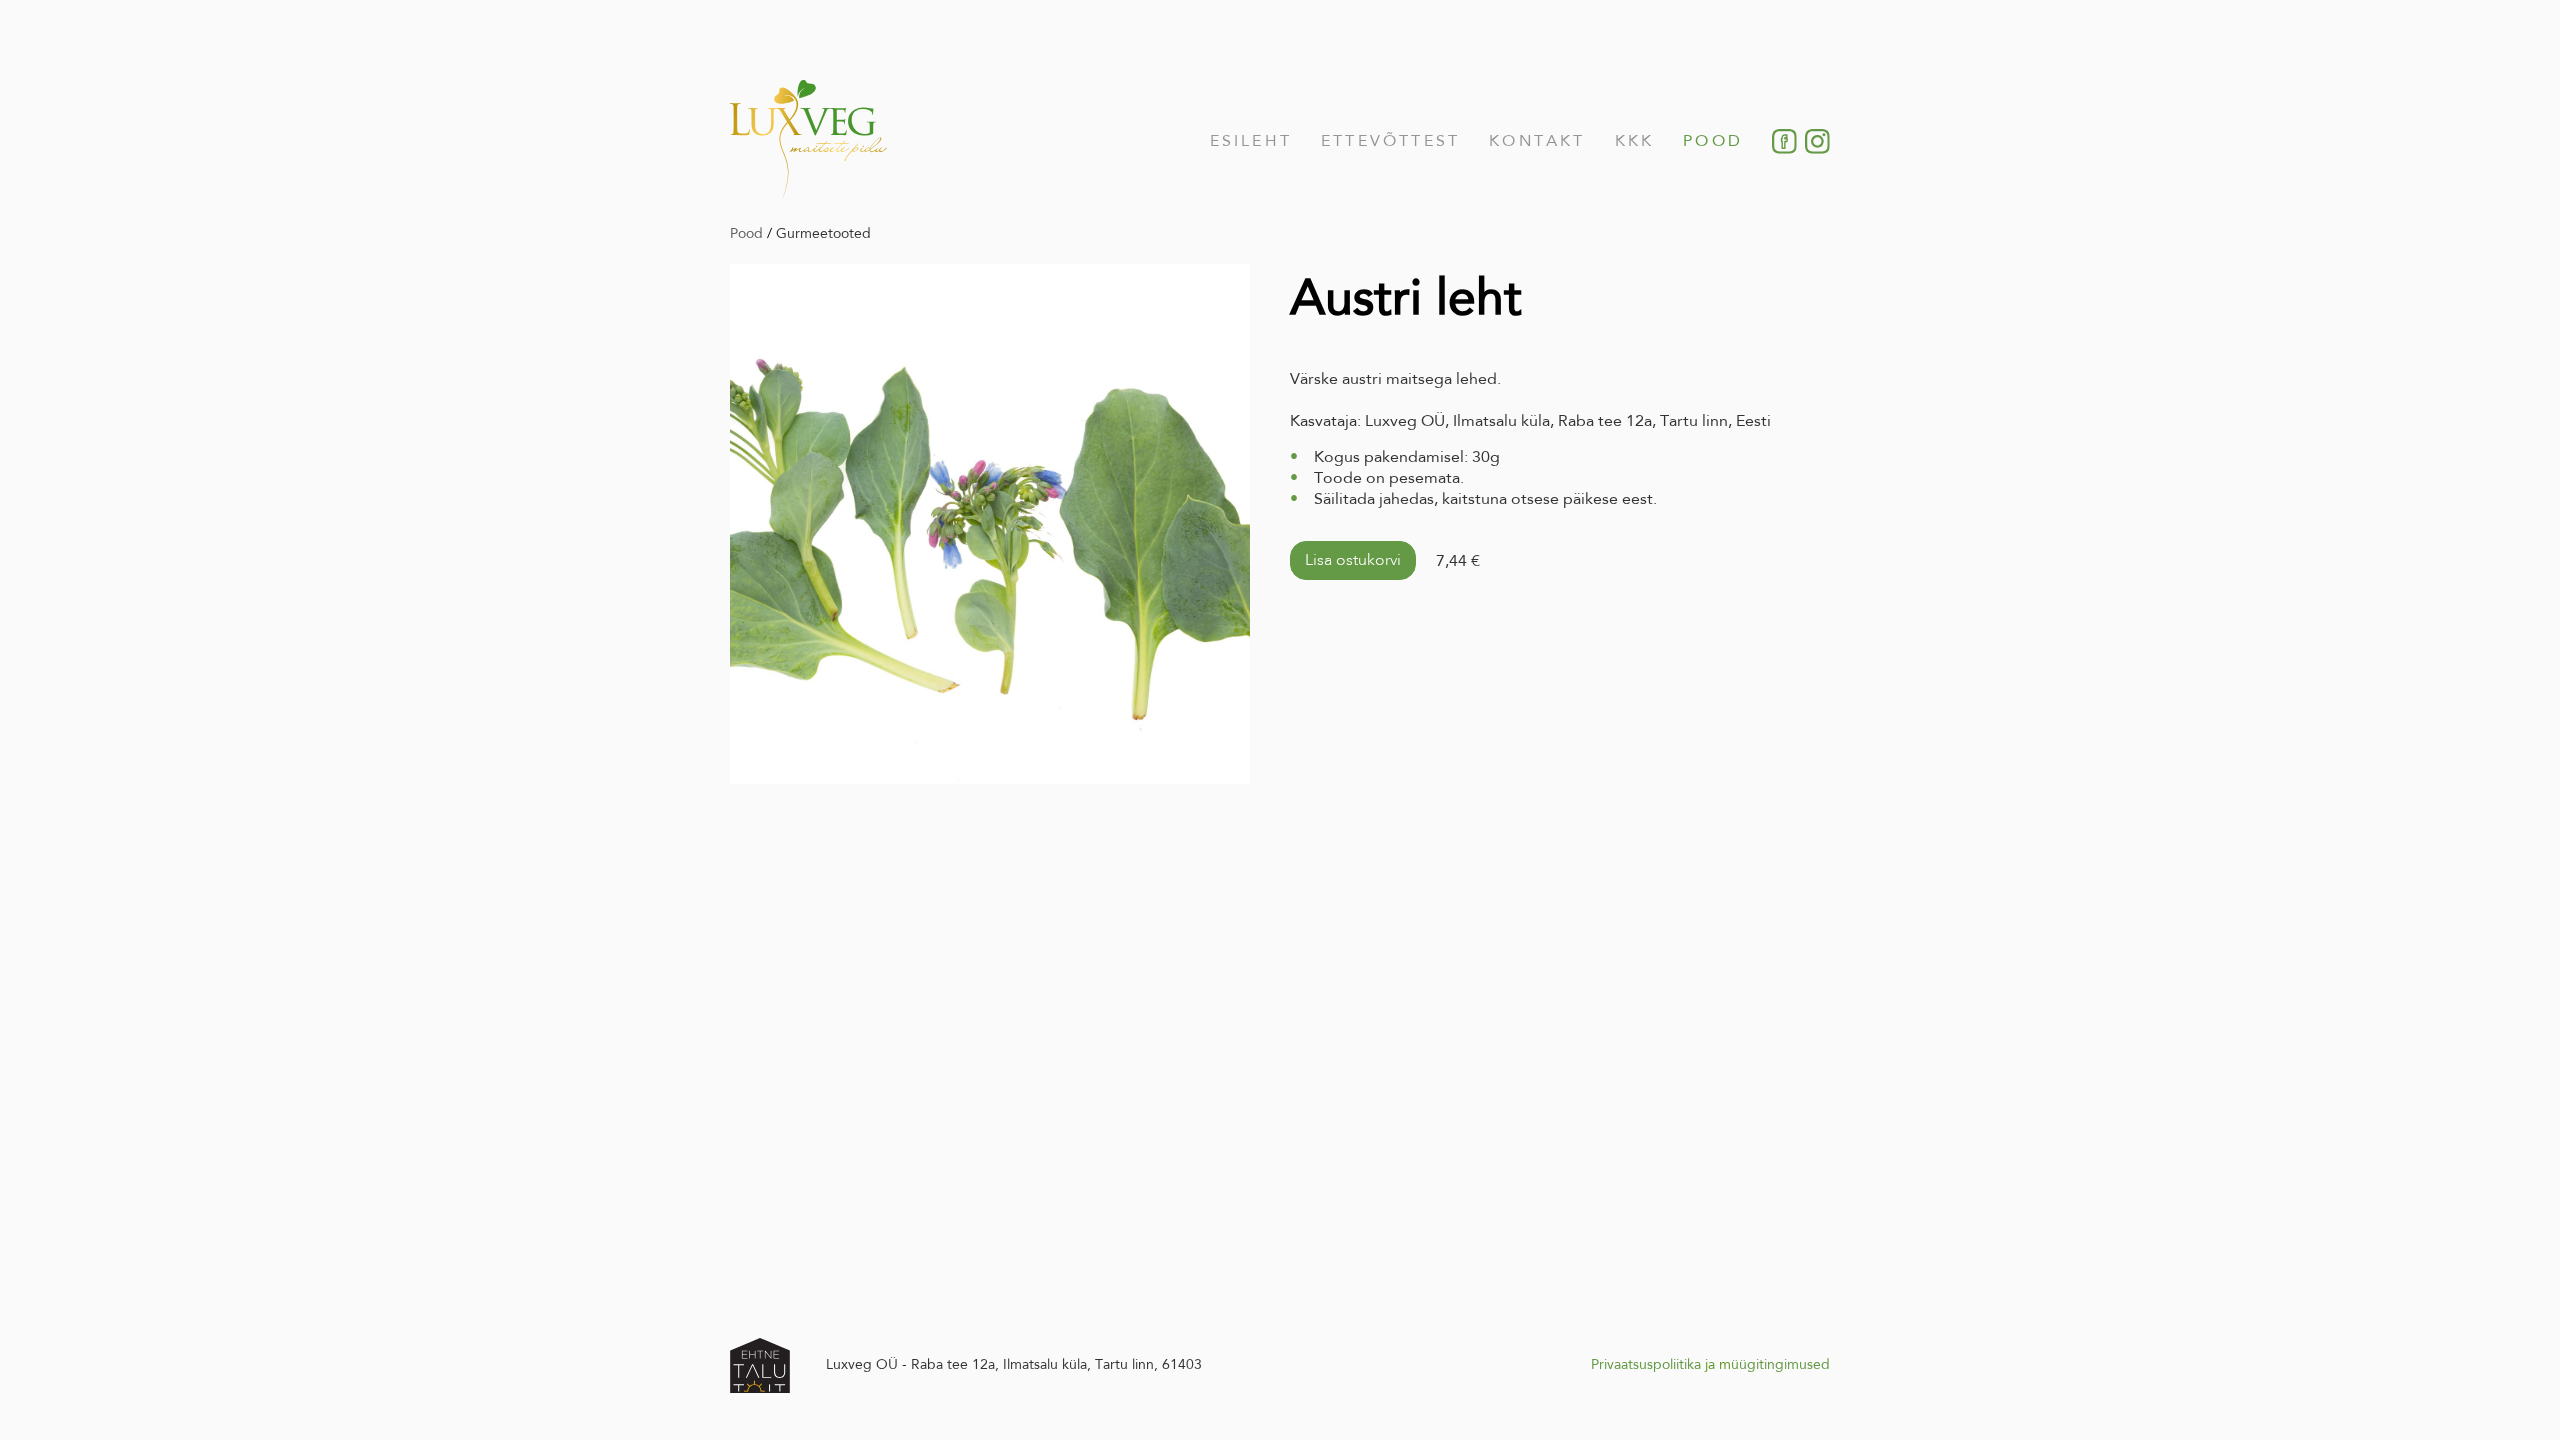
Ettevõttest (1390, 140)
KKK (1635, 140)
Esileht (1251, 140)
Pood (1713, 140)
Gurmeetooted (823, 233)
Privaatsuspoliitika (1646, 1364)
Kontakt (1537, 140)
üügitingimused (1780, 1364)
